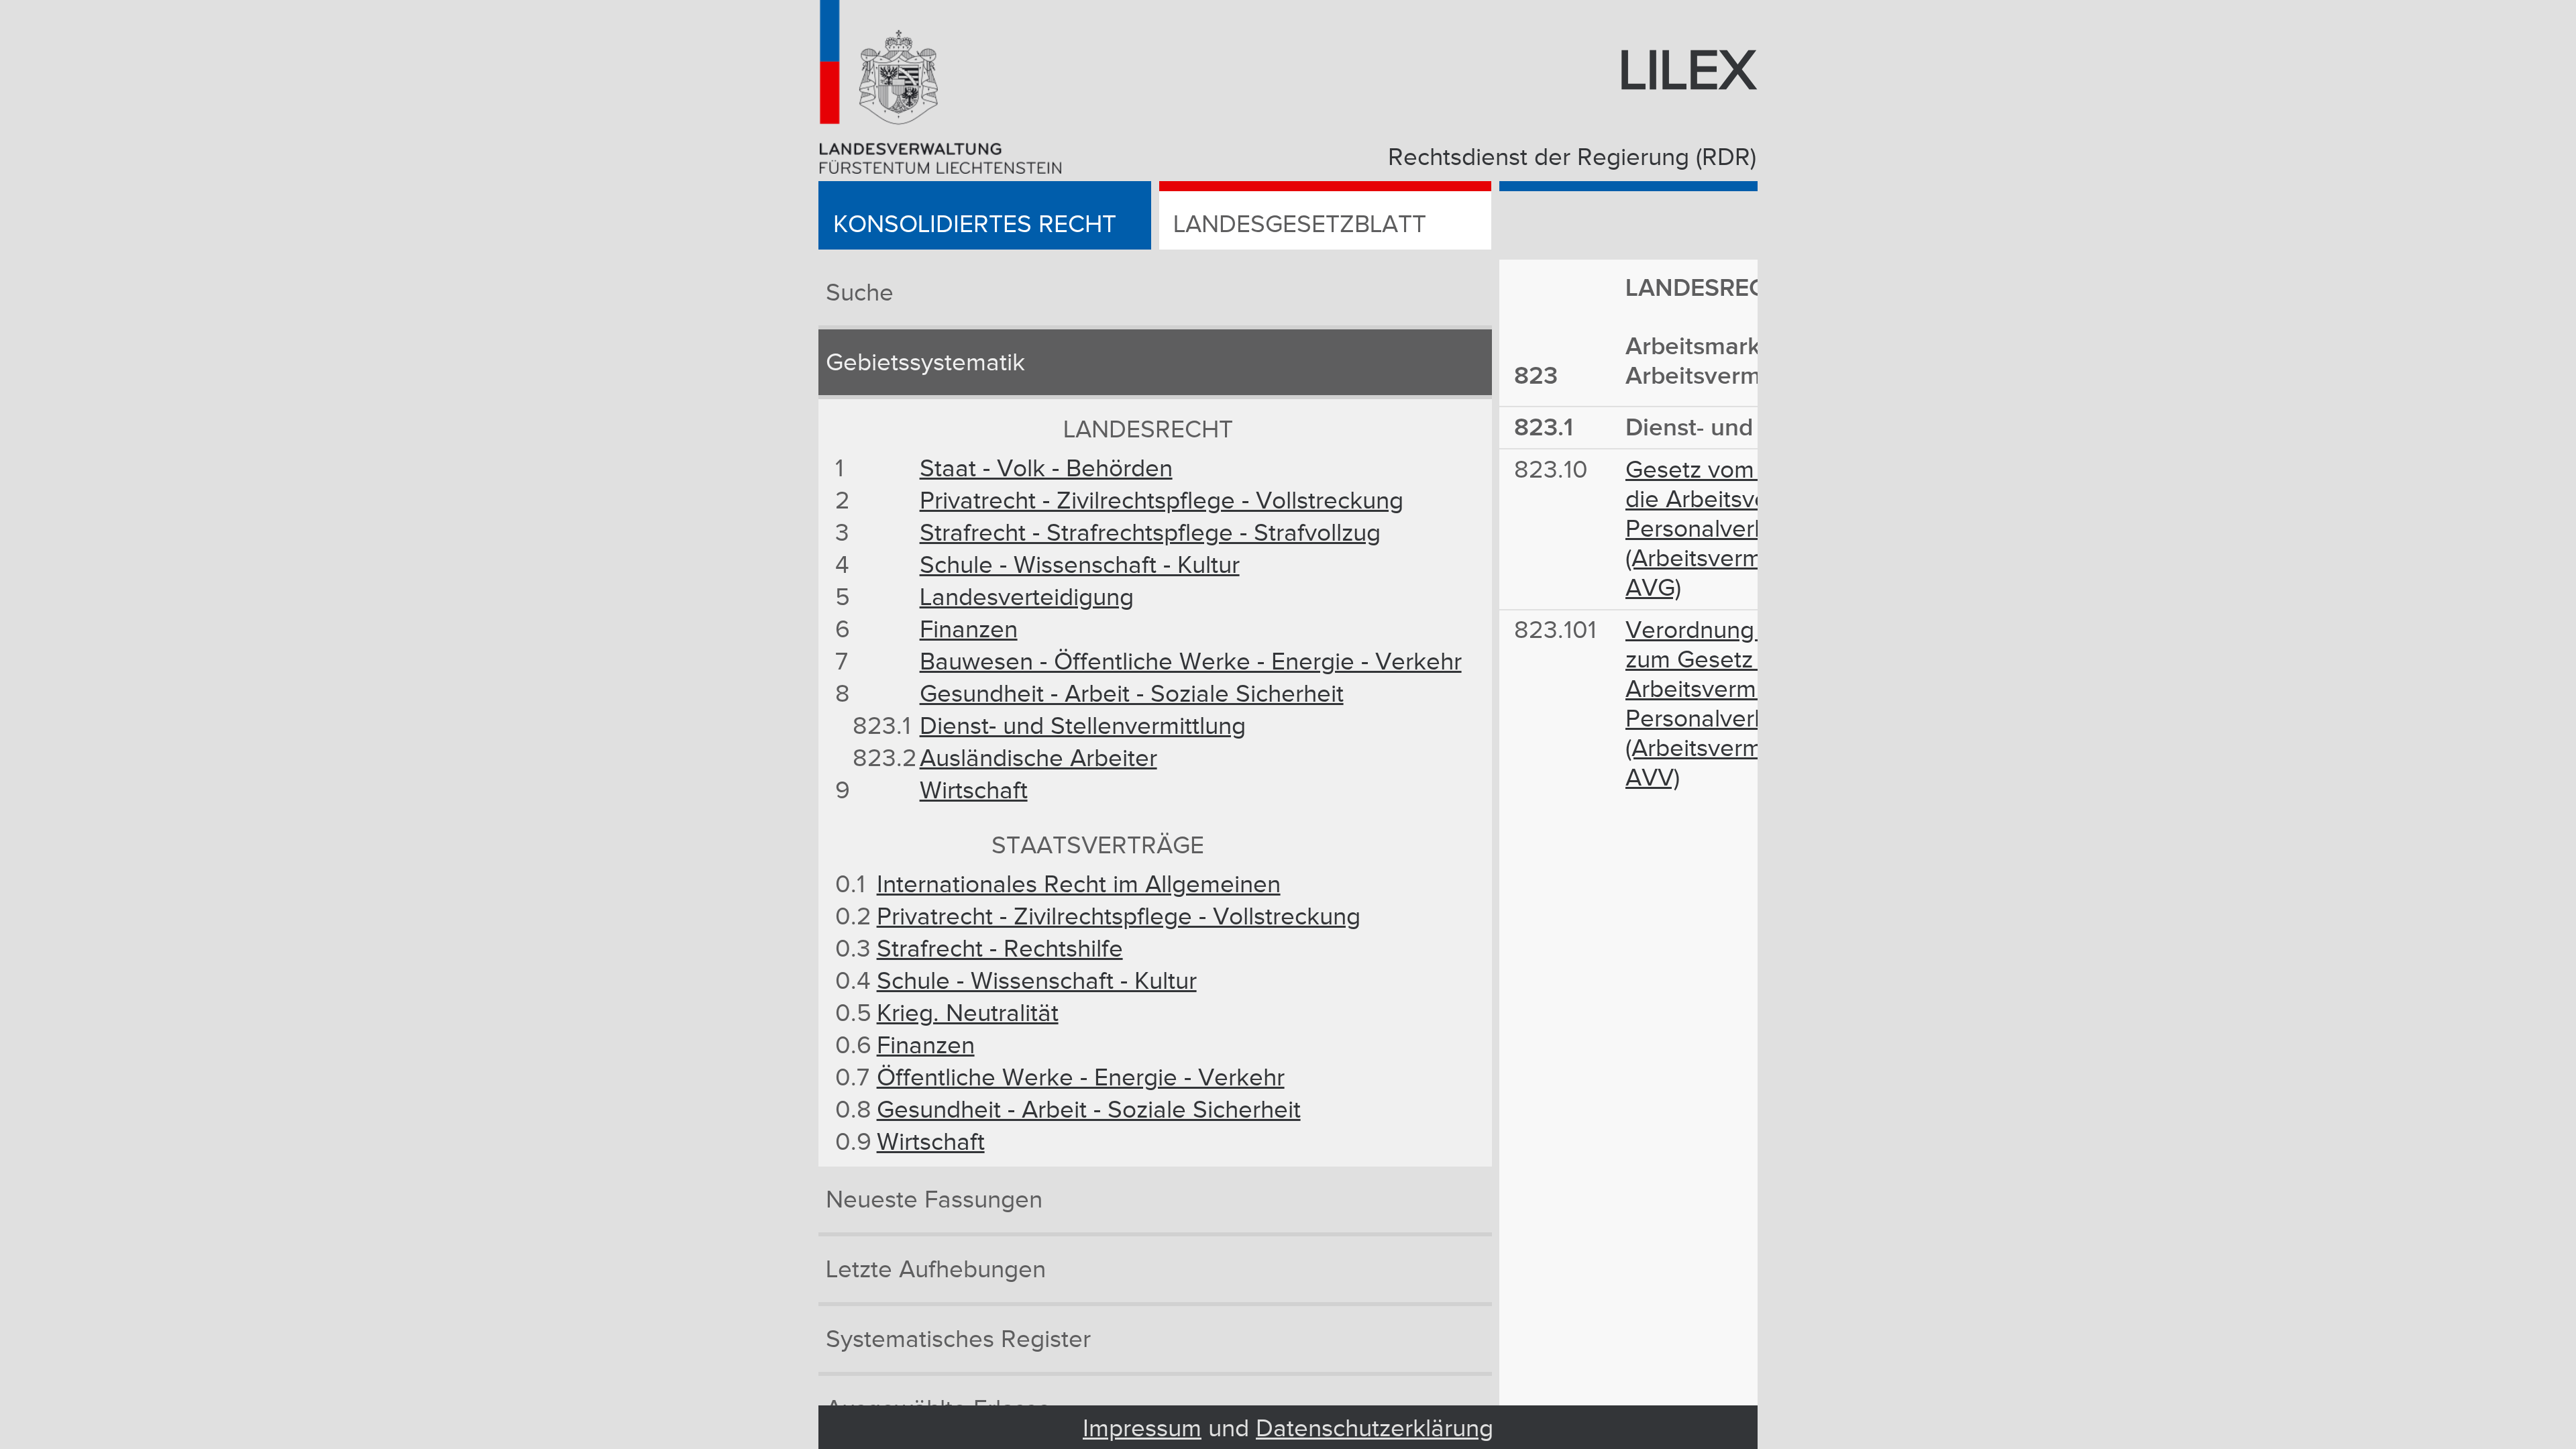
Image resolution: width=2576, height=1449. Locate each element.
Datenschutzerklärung (1375, 1429)
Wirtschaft (974, 791)
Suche (860, 293)
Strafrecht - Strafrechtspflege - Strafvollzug (1150, 533)
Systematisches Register (958, 1340)
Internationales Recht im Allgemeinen (1079, 885)
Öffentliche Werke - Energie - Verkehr (1081, 1078)
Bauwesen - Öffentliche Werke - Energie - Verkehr (1191, 662)
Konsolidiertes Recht (975, 225)
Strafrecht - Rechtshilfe (1000, 949)
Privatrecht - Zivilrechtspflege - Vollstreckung (1162, 501)
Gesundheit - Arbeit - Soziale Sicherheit (1132, 694)
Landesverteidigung (1027, 598)
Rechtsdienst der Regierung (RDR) (1572, 158)
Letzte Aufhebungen (936, 1270)
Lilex (1687, 72)
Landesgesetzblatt (1300, 225)
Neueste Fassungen (934, 1200)
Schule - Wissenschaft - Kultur (1080, 566)
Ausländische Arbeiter (1038, 759)
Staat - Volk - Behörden (1046, 469)
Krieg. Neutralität (968, 1014)
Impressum (1142, 1429)
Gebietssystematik (925, 363)
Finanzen (969, 630)
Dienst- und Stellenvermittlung (1083, 727)
